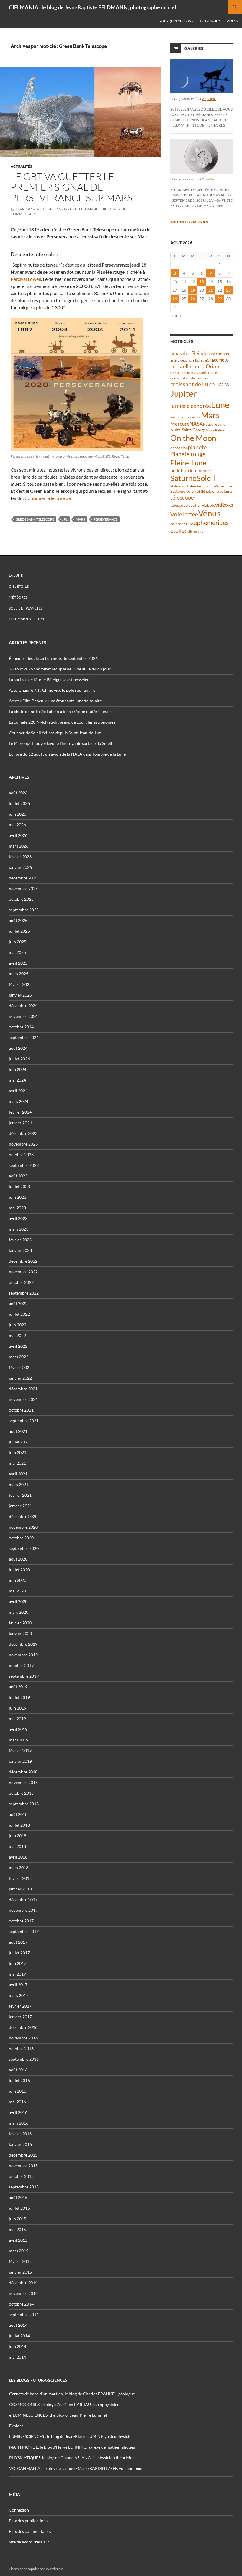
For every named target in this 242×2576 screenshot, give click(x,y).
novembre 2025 (23, 888)
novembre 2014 (23, 2293)
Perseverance (105, 519)
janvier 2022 (20, 1378)
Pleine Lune (188, 462)
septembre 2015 (24, 2187)
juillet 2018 (19, 1825)
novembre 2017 (23, 1910)
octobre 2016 (21, 2048)
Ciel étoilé (19, 586)
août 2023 (18, 1176)
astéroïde (177, 360)
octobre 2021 (21, 1410)
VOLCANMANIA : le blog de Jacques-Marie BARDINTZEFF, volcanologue (76, 2468)
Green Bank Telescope (35, 519)
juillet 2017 (19, 1953)
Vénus (209, 513)
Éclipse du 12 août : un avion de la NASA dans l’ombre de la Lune (67, 754)
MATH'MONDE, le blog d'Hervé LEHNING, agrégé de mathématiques (72, 2447)
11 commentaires (209, 125)
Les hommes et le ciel (28, 619)
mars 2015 (19, 2251)
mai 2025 (17, 952)
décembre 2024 (23, 1006)
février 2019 (20, 1750)
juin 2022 (18, 1325)
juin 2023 (18, 1197)
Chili (210, 360)
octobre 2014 (21, 2304)
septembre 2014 (24, 2315)
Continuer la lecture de (50, 498)
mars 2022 (19, 1357)
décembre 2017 (23, 1899)
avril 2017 (18, 1985)
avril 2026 (18, 835)
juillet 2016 (19, 2080)
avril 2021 (18, 1474)
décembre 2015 (23, 2155)
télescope (182, 497)
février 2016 (20, 2134)
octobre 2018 (21, 1793)
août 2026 (18, 793)
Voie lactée (184, 514)
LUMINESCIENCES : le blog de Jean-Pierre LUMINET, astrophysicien (71, 2436)
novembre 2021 (23, 1399)
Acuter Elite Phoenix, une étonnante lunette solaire (55, 701)
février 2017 (20, 2006)
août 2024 (18, 1048)
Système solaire (184, 491)
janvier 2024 (20, 1123)
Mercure (180, 424)
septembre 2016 (24, 2059)
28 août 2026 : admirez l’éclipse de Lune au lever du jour (60, 669)
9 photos (208, 179)
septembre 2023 (24, 1165)
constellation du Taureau (189, 378)
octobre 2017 (21, 1921)
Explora (16, 2426)
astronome (220, 354)
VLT (230, 505)
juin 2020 (18, 1580)
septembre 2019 (24, 1676)
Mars (80, 519)
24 (175, 299)
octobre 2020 (21, 1538)
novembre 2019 (23, 1655)
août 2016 (18, 2070)
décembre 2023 (23, 1133)
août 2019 (18, 1687)
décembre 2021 (23, 1389)
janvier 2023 (20, 1250)
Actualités (21, 166)
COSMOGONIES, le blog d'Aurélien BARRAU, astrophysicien (64, 2404)
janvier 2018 (20, 1889)
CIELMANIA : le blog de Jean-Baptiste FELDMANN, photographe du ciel (93, 7)
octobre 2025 (21, 899)
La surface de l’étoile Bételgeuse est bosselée (49, 679)
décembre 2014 (23, 2283)
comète (221, 360)
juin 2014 (18, 2346)
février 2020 (20, 1623)
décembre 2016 (23, 2027)
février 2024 (20, 1112)
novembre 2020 (23, 1527)
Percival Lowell (26, 279)
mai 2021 (17, 1463)
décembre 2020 (23, 1516)
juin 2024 (18, 1069)
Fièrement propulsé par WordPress (36, 2569)
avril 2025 (18, 963)
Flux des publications (28, 2521)
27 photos (209, 99)
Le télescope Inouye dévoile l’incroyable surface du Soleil (60, 743)
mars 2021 (19, 1484)
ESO (219, 384)
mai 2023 (17, 1208)
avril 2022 (18, 1346)
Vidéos (232, 21)
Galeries (194, 48)
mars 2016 (19, 2123)
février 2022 (20, 1367)
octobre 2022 (21, 1282)
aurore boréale (195, 360)
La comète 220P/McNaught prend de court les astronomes (62, 722)
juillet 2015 (19, 2208)
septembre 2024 (24, 1037)
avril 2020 (18, 1602)
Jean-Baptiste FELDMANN (76, 209)
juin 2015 (18, 2219)
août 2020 (18, 1559)
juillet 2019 (19, 1697)
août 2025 (18, 920)
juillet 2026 (19, 803)
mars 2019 (19, 1740)
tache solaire (220, 491)
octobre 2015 (21, 2176)
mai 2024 (17, 1080)
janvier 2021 (20, 1506)
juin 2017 (18, 1963)
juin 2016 (18, 2091)
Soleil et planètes (26, 608)
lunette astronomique (186, 417)
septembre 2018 (24, 1804)
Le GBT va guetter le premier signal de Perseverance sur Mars (71, 187)
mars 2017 (19, 1995)
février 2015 (20, 2261)
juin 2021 (18, 1453)
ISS (226, 385)
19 (193, 290)
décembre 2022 (23, 1261)
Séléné (204, 491)
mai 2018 (17, 1846)
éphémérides (211, 523)
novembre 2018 (23, 1782)
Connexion (19, 2510)
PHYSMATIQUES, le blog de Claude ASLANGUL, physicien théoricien (72, 2458)
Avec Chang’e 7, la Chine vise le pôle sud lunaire (52, 690)
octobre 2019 (21, 1665)
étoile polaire (194, 531)
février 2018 (20, 1878)
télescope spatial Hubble (193, 505)
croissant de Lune (192, 384)
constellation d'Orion (195, 366)
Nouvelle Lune (214, 424)
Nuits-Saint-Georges (189, 430)
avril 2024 (18, 1091)
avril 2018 (18, 1857)
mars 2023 (19, 1229)
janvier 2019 (20, 1761)
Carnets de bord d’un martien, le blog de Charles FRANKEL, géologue (72, 2394)
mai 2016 (17, 2102)
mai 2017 (17, 1974)
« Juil (176, 316)
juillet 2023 (19, 1186)
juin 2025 (18, 942)
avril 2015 (18, 2240)
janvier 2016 (20, 2144)
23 (228, 290)
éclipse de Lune (182, 524)
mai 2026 (17, 825)
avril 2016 (18, 2112)
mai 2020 (17, 1591)
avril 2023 (18, 1218)
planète (197, 447)
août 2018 (18, 1814)
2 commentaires (207, 206)
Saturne (183, 478)
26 (193, 299)
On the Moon (193, 438)
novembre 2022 (23, 1272)
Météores (18, 597)
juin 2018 (18, 1836)
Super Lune (224, 486)
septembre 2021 (24, 1421)
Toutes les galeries (191, 222)
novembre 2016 (23, 2038)
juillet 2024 (19, 1059)
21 (211, 290)
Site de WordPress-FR (29, 2542)
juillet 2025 (19, 931)
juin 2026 (18, 814)
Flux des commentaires (30, 2531)
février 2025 (20, 984)
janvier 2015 (20, 2272)
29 (220, 299)
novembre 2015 (23, 2166)
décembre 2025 (23, 878)
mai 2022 (17, 1335)
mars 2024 (19, 1101)
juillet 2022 (19, 1314)
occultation (216, 430)
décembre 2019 (23, 1644)
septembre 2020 (24, 1548)
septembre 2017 (24, 1931)
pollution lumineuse (191, 470)
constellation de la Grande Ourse (194, 373)
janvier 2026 (20, 867)
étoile (177, 530)
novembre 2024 (23, 1016)
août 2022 (18, 1304)
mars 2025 (19, 974)
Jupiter (184, 393)
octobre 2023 (21, 1155)
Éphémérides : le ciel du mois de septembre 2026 (53, 658)
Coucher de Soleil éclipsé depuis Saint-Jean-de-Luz (55, 733)
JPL (65, 519)
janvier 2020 (20, 1633)
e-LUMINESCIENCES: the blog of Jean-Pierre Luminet (58, 2415)
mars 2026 (19, 846)
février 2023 (20, 1240)
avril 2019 (18, 1729)
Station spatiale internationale (193, 486)
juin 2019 (18, 1708)
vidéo (221, 505)
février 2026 (20, 857)
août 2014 (18, 2325)
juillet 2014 (19, 2336)
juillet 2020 (19, 1570)
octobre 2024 (21, 1027)
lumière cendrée (191, 406)
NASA (196, 424)
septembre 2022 (24, 1293)
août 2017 (18, 1942)
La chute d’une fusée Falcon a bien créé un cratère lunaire (61, 711)
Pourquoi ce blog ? (176, 21)
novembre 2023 (23, 1144)
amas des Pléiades (190, 353)
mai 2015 (17, 2229)
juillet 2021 (19, 1442)
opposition (179, 448)
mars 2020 (19, 1612)
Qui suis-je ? (210, 21)
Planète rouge (188, 454)
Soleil (206, 478)
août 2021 (18, 1431)
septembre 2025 (24, 910)
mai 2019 (17, 1719)
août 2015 (18, 2197)
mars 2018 (19, 1868)
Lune (220, 405)
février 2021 (20, 1495)
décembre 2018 (23, 1772)
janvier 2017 (20, 2017)
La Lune (16, 575)
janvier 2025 (20, 995)
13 (202, 282)
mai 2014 (17, 2357)
